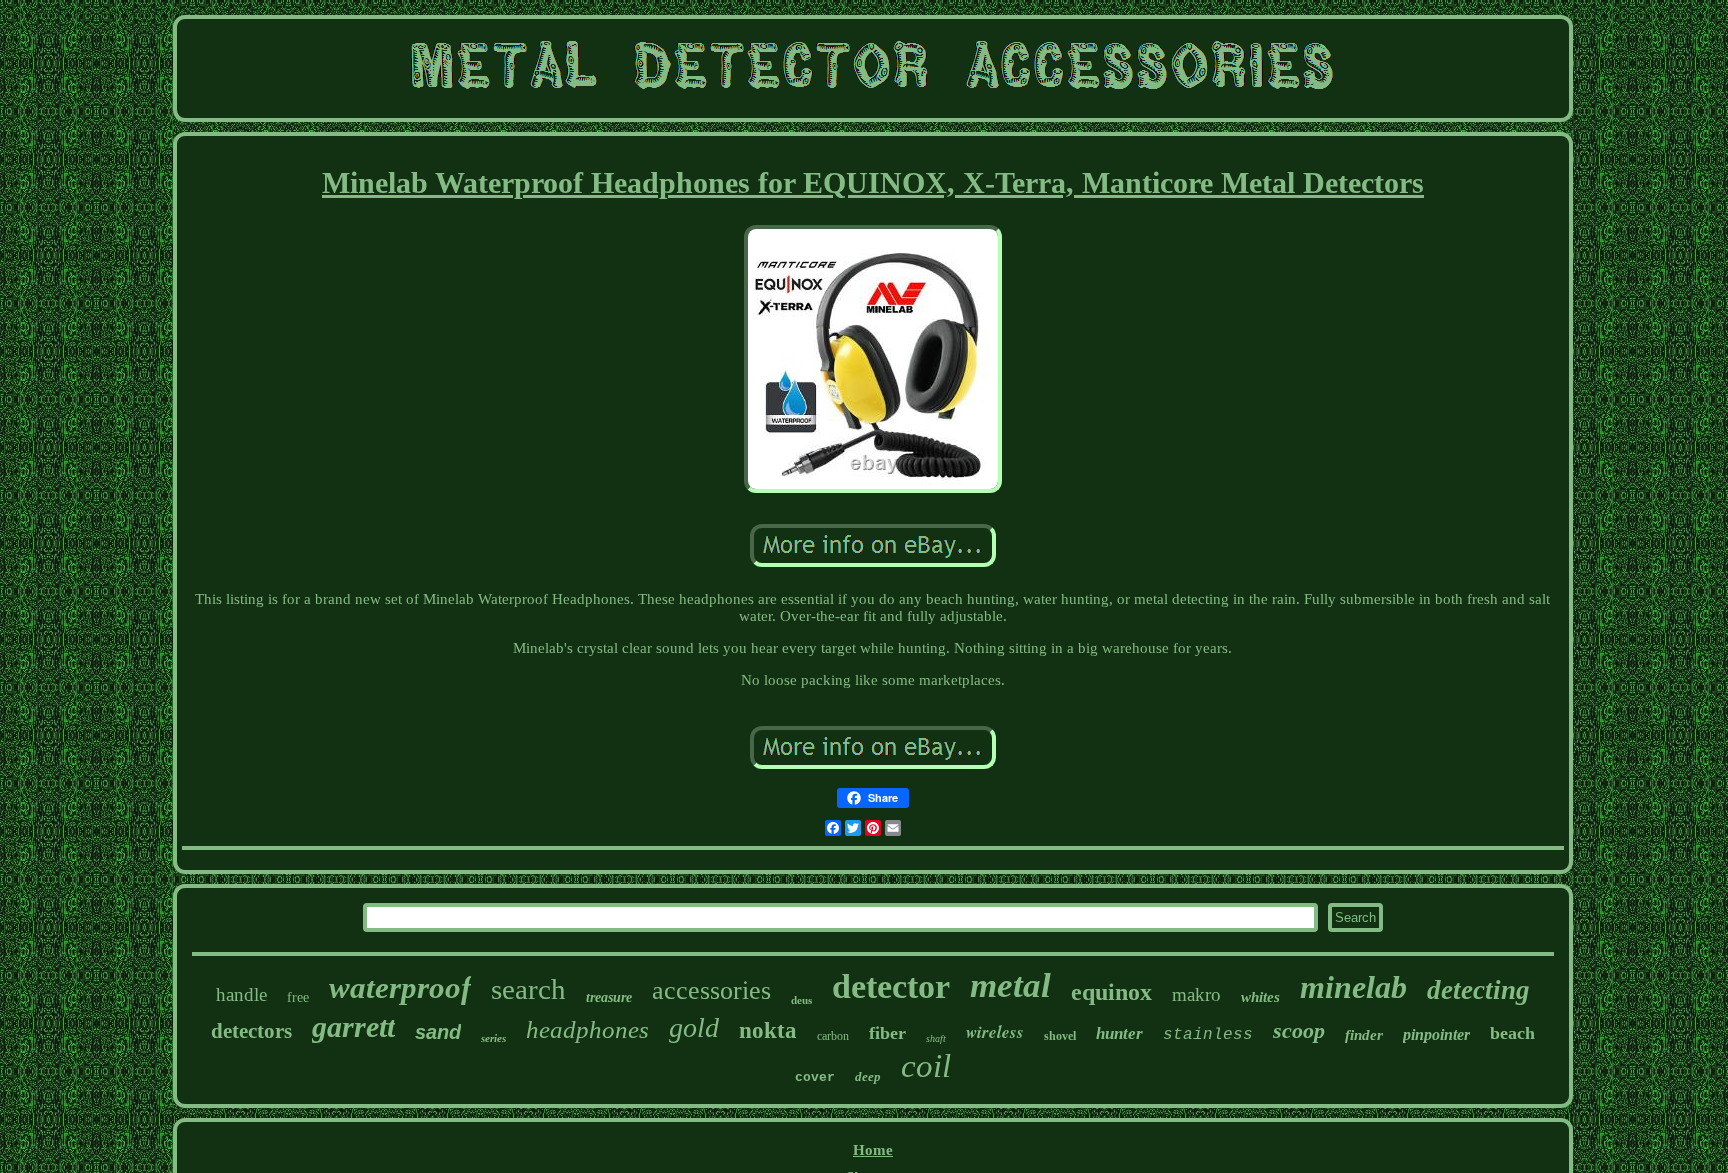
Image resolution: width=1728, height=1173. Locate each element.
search (528, 989)
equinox (1111, 992)
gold (694, 1027)
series (493, 1038)
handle (241, 994)
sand (438, 1032)
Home (873, 1150)
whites (1260, 997)
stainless (1208, 1035)
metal (1010, 985)
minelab (1353, 987)
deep (868, 1076)
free (298, 997)
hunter (1119, 1033)
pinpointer (1436, 1034)
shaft (936, 1038)
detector (891, 986)
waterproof (400, 987)
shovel (1060, 1036)
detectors (251, 1031)
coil (926, 1066)
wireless (995, 1032)
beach (1512, 1033)
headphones (587, 1029)
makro (1196, 994)
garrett (353, 1026)
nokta (768, 1030)
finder (1364, 1035)
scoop (1299, 1030)
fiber (887, 1033)
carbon (833, 1036)
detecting (1478, 990)
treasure (609, 997)
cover (815, 1077)
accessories (711, 990)
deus (801, 1000)
